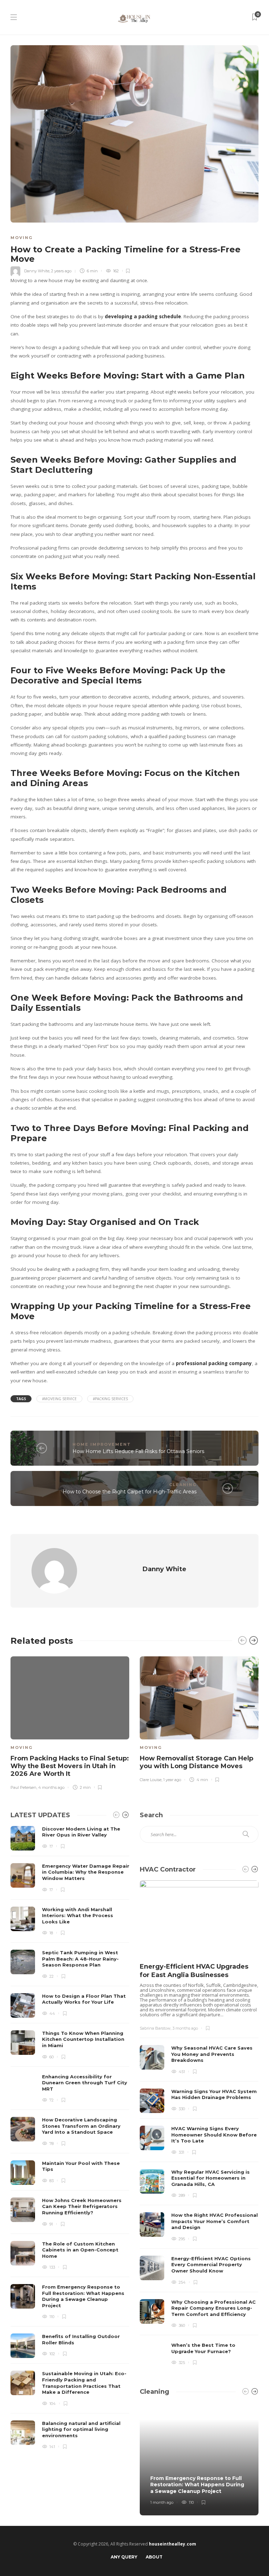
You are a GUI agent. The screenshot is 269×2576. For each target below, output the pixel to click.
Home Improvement (102, 1444)
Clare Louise (151, 1780)
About (154, 2557)
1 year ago (172, 1780)
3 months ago (185, 2028)
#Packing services (110, 1399)
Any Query (124, 2557)
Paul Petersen (23, 1787)
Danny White (37, 271)
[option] (70, 1722)
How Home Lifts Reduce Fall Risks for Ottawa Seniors (138, 1451)
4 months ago (51, 1787)
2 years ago (61, 271)
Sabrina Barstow (155, 2028)
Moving (22, 238)
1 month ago (162, 2502)
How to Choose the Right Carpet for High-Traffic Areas (130, 1492)
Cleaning (183, 1485)
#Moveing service (59, 1399)
